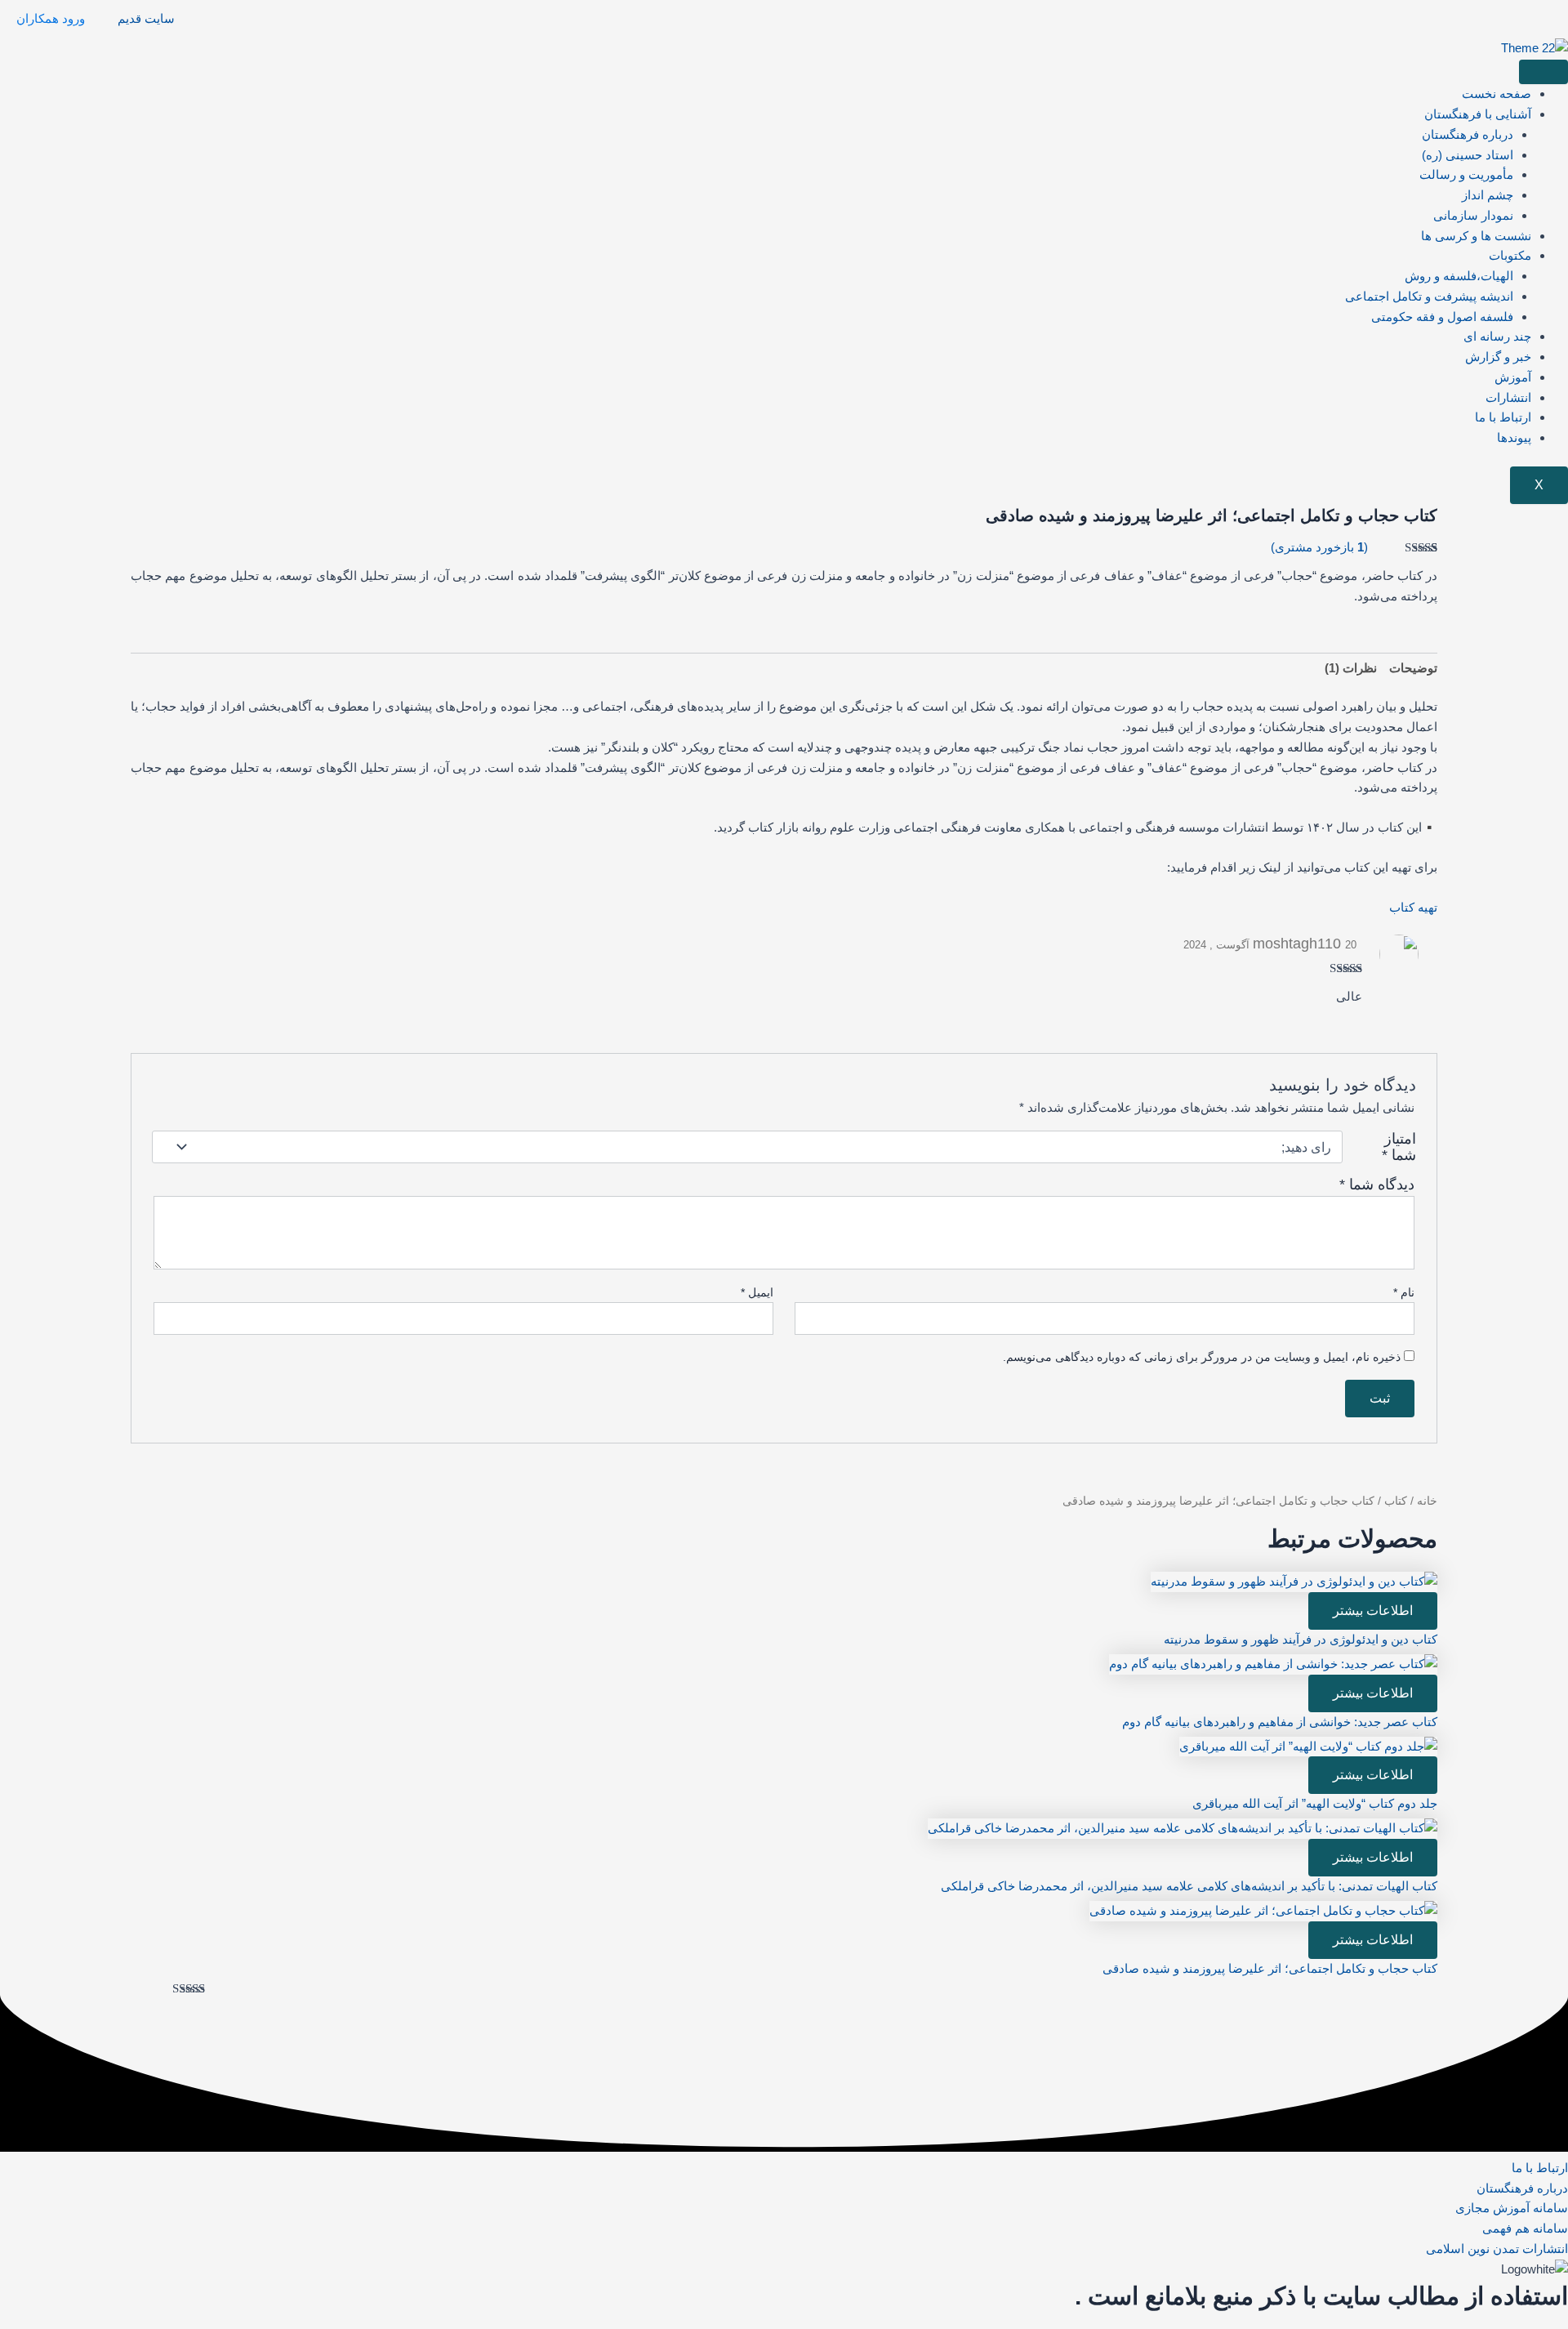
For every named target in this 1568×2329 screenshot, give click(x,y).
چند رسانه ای (1497, 336)
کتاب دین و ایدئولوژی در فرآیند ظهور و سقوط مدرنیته (1301, 1639)
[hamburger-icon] (1543, 72)
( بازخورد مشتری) (1319, 547)
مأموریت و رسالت (1466, 174)
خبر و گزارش (1498, 357)
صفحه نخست (1497, 94)
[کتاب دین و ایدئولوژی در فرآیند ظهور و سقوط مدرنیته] (1294, 1581)
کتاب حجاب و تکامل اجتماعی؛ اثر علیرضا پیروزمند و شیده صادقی (1270, 1968)
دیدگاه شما (1377, 1185)
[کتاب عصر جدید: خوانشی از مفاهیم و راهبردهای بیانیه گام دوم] (1273, 1663)
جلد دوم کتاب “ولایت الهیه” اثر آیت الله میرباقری (1315, 1803)
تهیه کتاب (1413, 907)
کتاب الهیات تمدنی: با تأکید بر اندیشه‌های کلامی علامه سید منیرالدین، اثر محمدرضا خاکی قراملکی (1189, 1886)
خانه (1427, 1501)
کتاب (1396, 1501)
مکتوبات (1510, 255)
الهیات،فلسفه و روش (1459, 276)
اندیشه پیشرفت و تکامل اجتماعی (1429, 296)
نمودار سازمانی (1473, 215)
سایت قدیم (146, 18)
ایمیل (757, 1292)
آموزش (1513, 377)
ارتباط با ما (1503, 417)
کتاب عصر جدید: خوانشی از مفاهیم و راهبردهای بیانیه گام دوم (1280, 1722)
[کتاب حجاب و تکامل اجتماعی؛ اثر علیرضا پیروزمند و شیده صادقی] (1263, 1910)
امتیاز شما (1399, 1147)
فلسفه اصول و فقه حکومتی (1442, 317)
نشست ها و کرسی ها (1476, 236)
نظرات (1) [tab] (1351, 668)
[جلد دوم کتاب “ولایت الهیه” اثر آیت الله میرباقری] (1308, 1745)
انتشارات (1508, 397)
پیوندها (1514, 437)
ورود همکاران (51, 18)
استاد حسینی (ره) (1468, 155)
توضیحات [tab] (1413, 668)
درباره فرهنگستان (1468, 134)
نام (1404, 1292)
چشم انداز (1488, 195)
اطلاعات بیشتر (1373, 1611)
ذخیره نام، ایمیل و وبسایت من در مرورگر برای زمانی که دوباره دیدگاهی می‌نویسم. (1202, 1357)
